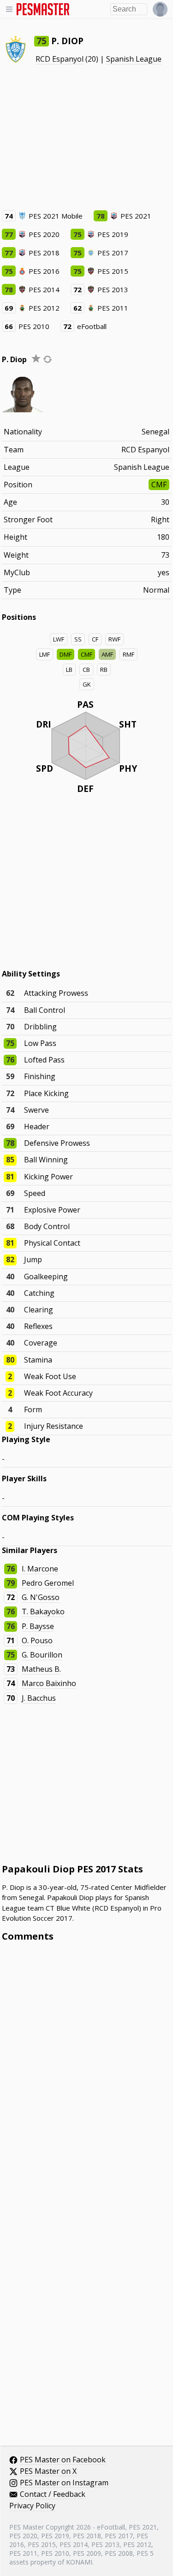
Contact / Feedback (53, 2495)
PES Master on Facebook (63, 2460)
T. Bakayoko (43, 1611)
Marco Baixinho (49, 1683)
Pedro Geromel (48, 1583)
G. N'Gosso (41, 1597)
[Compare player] (48, 359)
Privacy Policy (32, 2506)
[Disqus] (87, 2073)
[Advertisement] (87, 137)
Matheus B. (41, 1669)
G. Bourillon (42, 1655)
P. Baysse (38, 1626)
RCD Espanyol (60, 59)
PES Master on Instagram (64, 2483)
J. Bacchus (39, 1698)
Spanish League (134, 59)
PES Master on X (48, 2472)
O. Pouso (37, 1640)
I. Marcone (40, 1569)
